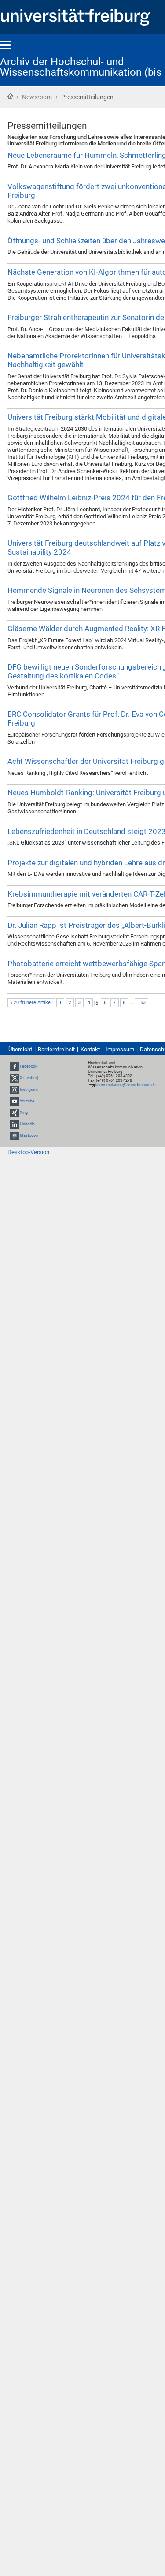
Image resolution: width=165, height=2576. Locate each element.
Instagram (29, 1090)
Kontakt (90, 1049)
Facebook (29, 1066)
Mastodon (29, 1136)
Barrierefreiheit (56, 1049)
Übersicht (20, 1049)
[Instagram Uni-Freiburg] (15, 1090)
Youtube (27, 1101)
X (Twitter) (29, 1078)
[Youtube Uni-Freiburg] (15, 1101)
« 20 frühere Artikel (31, 1003)
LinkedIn (27, 1124)
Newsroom (37, 97)
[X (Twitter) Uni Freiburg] (15, 1078)
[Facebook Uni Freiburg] (15, 1066)
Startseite (10, 96)
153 (142, 1003)
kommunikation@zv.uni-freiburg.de (125, 1085)
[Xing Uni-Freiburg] (15, 1113)
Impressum (120, 1049)
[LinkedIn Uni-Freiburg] (15, 1124)
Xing (24, 1113)
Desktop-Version (28, 1152)
